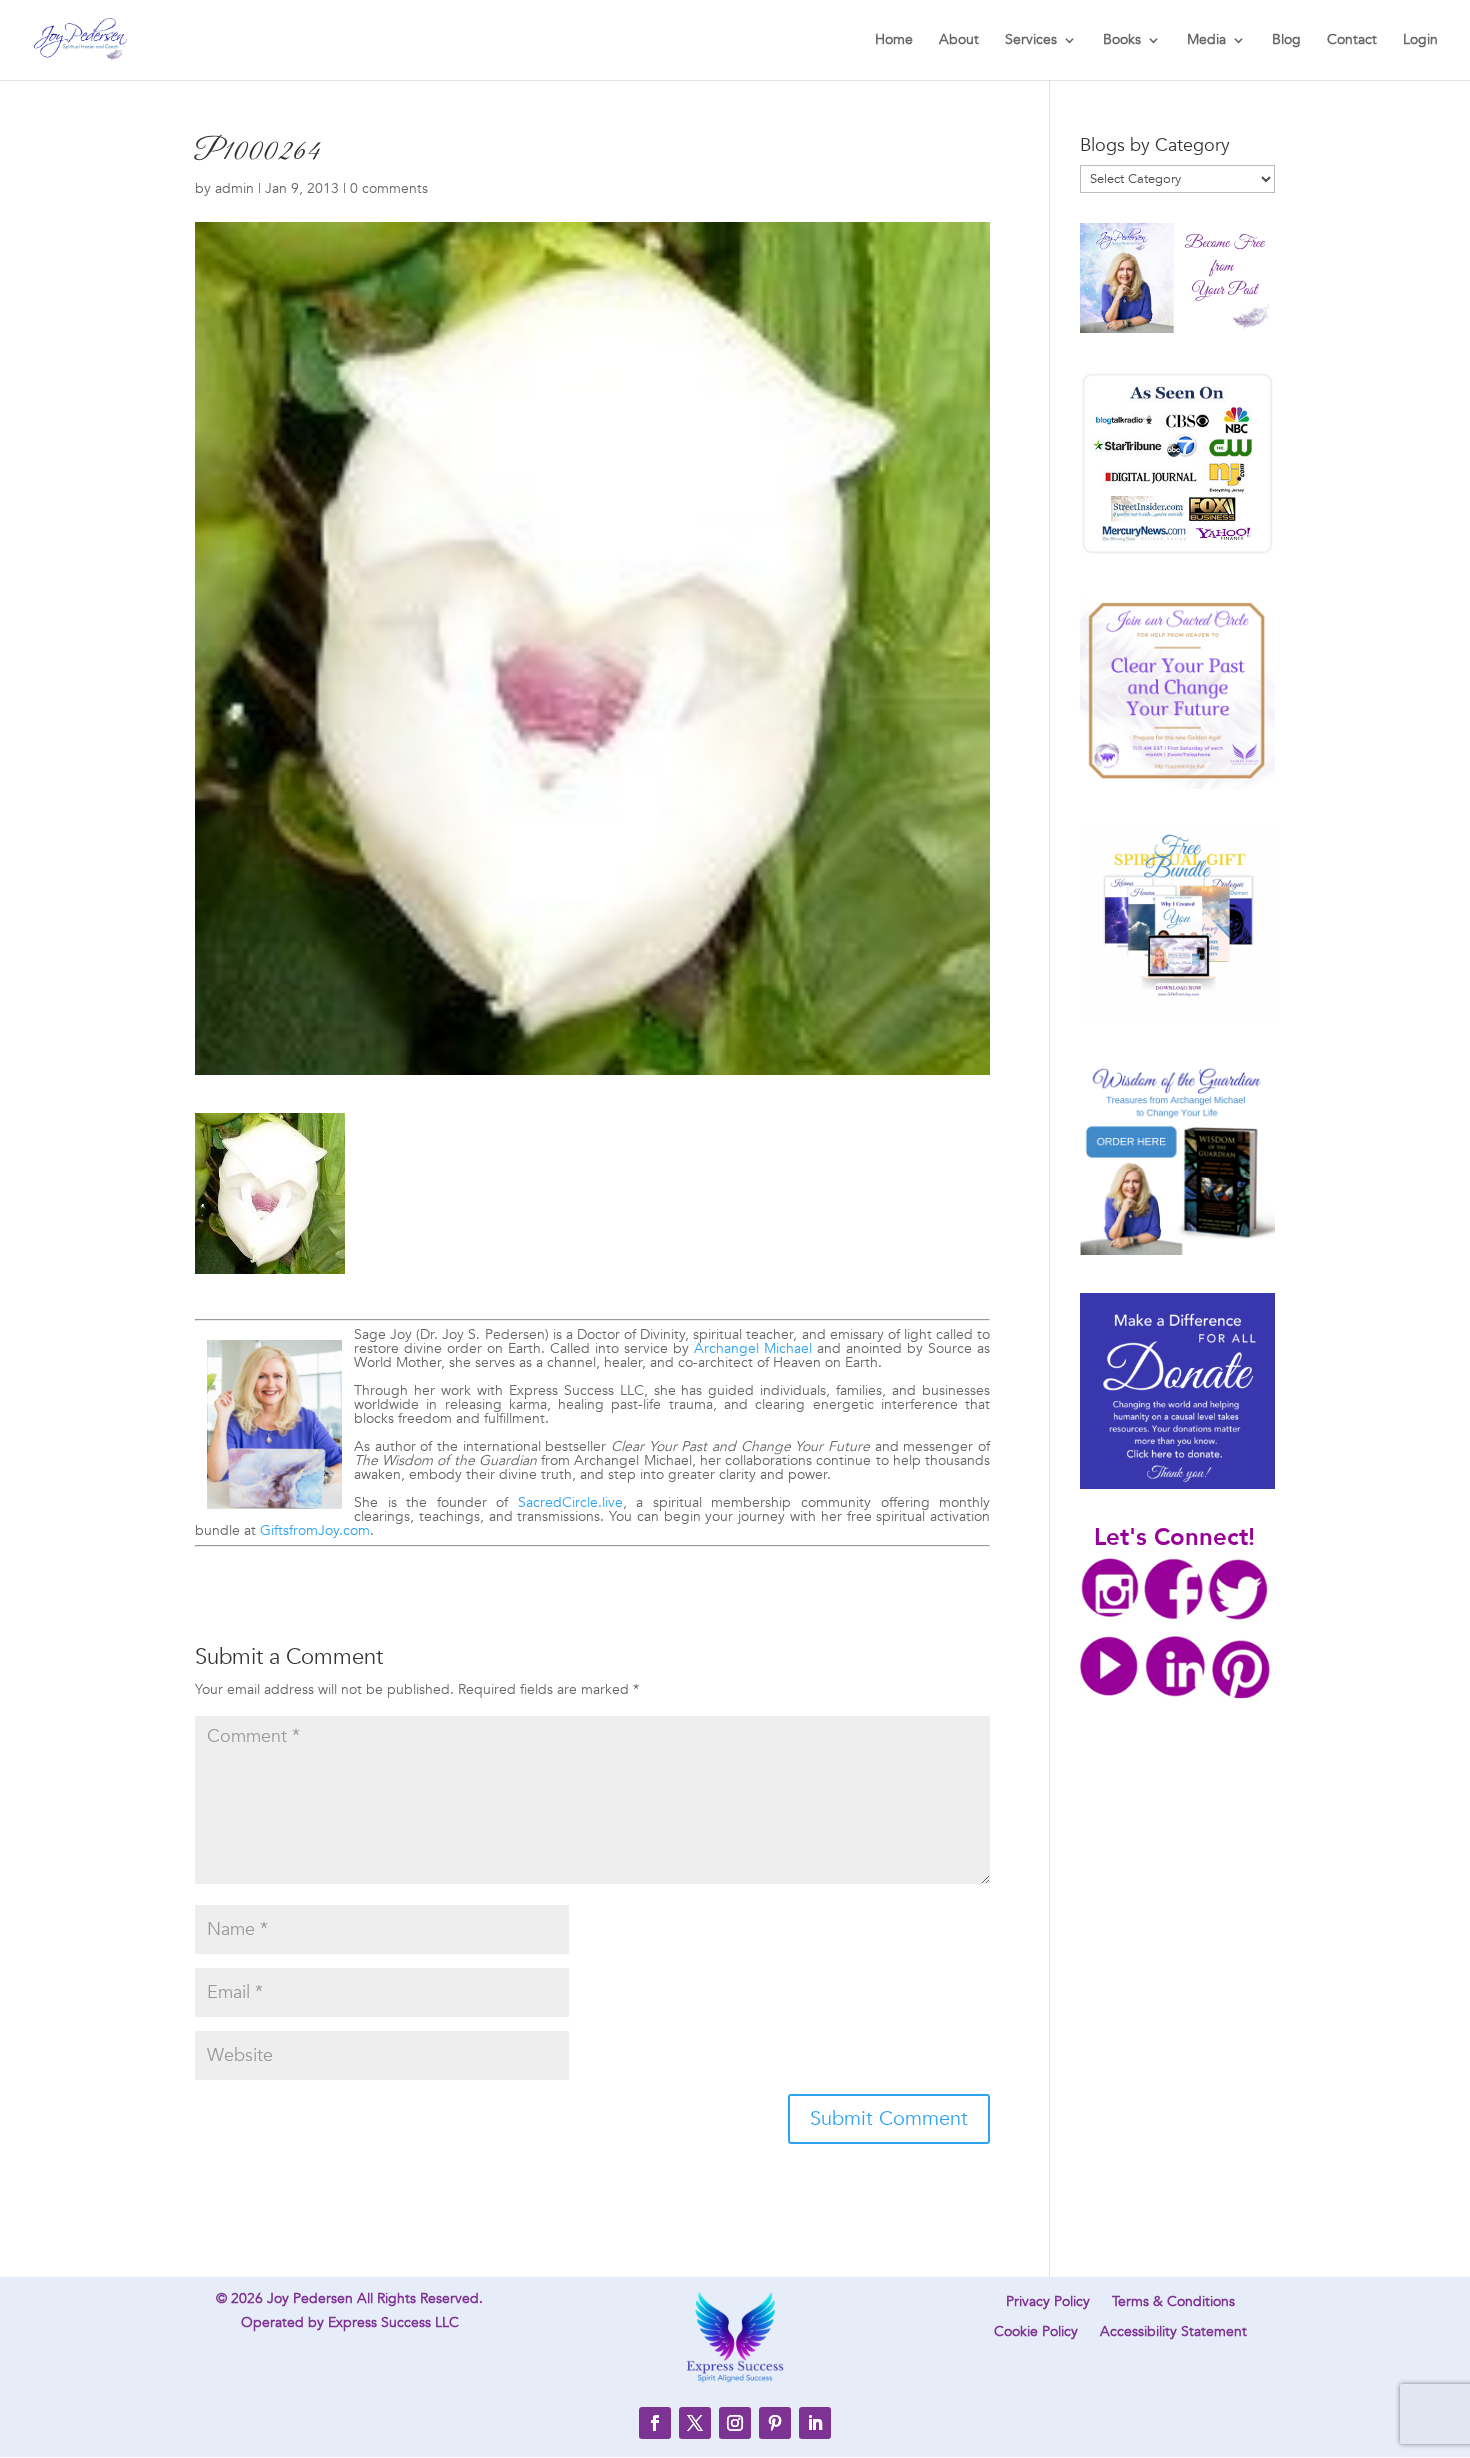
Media (1206, 41)
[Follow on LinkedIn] (815, 2423)
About (959, 41)
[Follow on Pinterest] (775, 2423)
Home (894, 41)
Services (1031, 41)
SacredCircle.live (570, 1502)
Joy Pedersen (310, 2298)
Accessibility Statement (1173, 2333)
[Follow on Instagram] (735, 2423)
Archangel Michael (753, 1348)
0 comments (389, 188)
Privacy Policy (1048, 2303)
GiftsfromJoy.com (315, 1530)
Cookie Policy (1036, 2333)
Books (1122, 41)
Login (1420, 41)
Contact (1352, 41)
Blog (1286, 41)
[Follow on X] (695, 2423)
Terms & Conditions (1173, 2303)
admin (234, 188)
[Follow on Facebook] (655, 2423)
